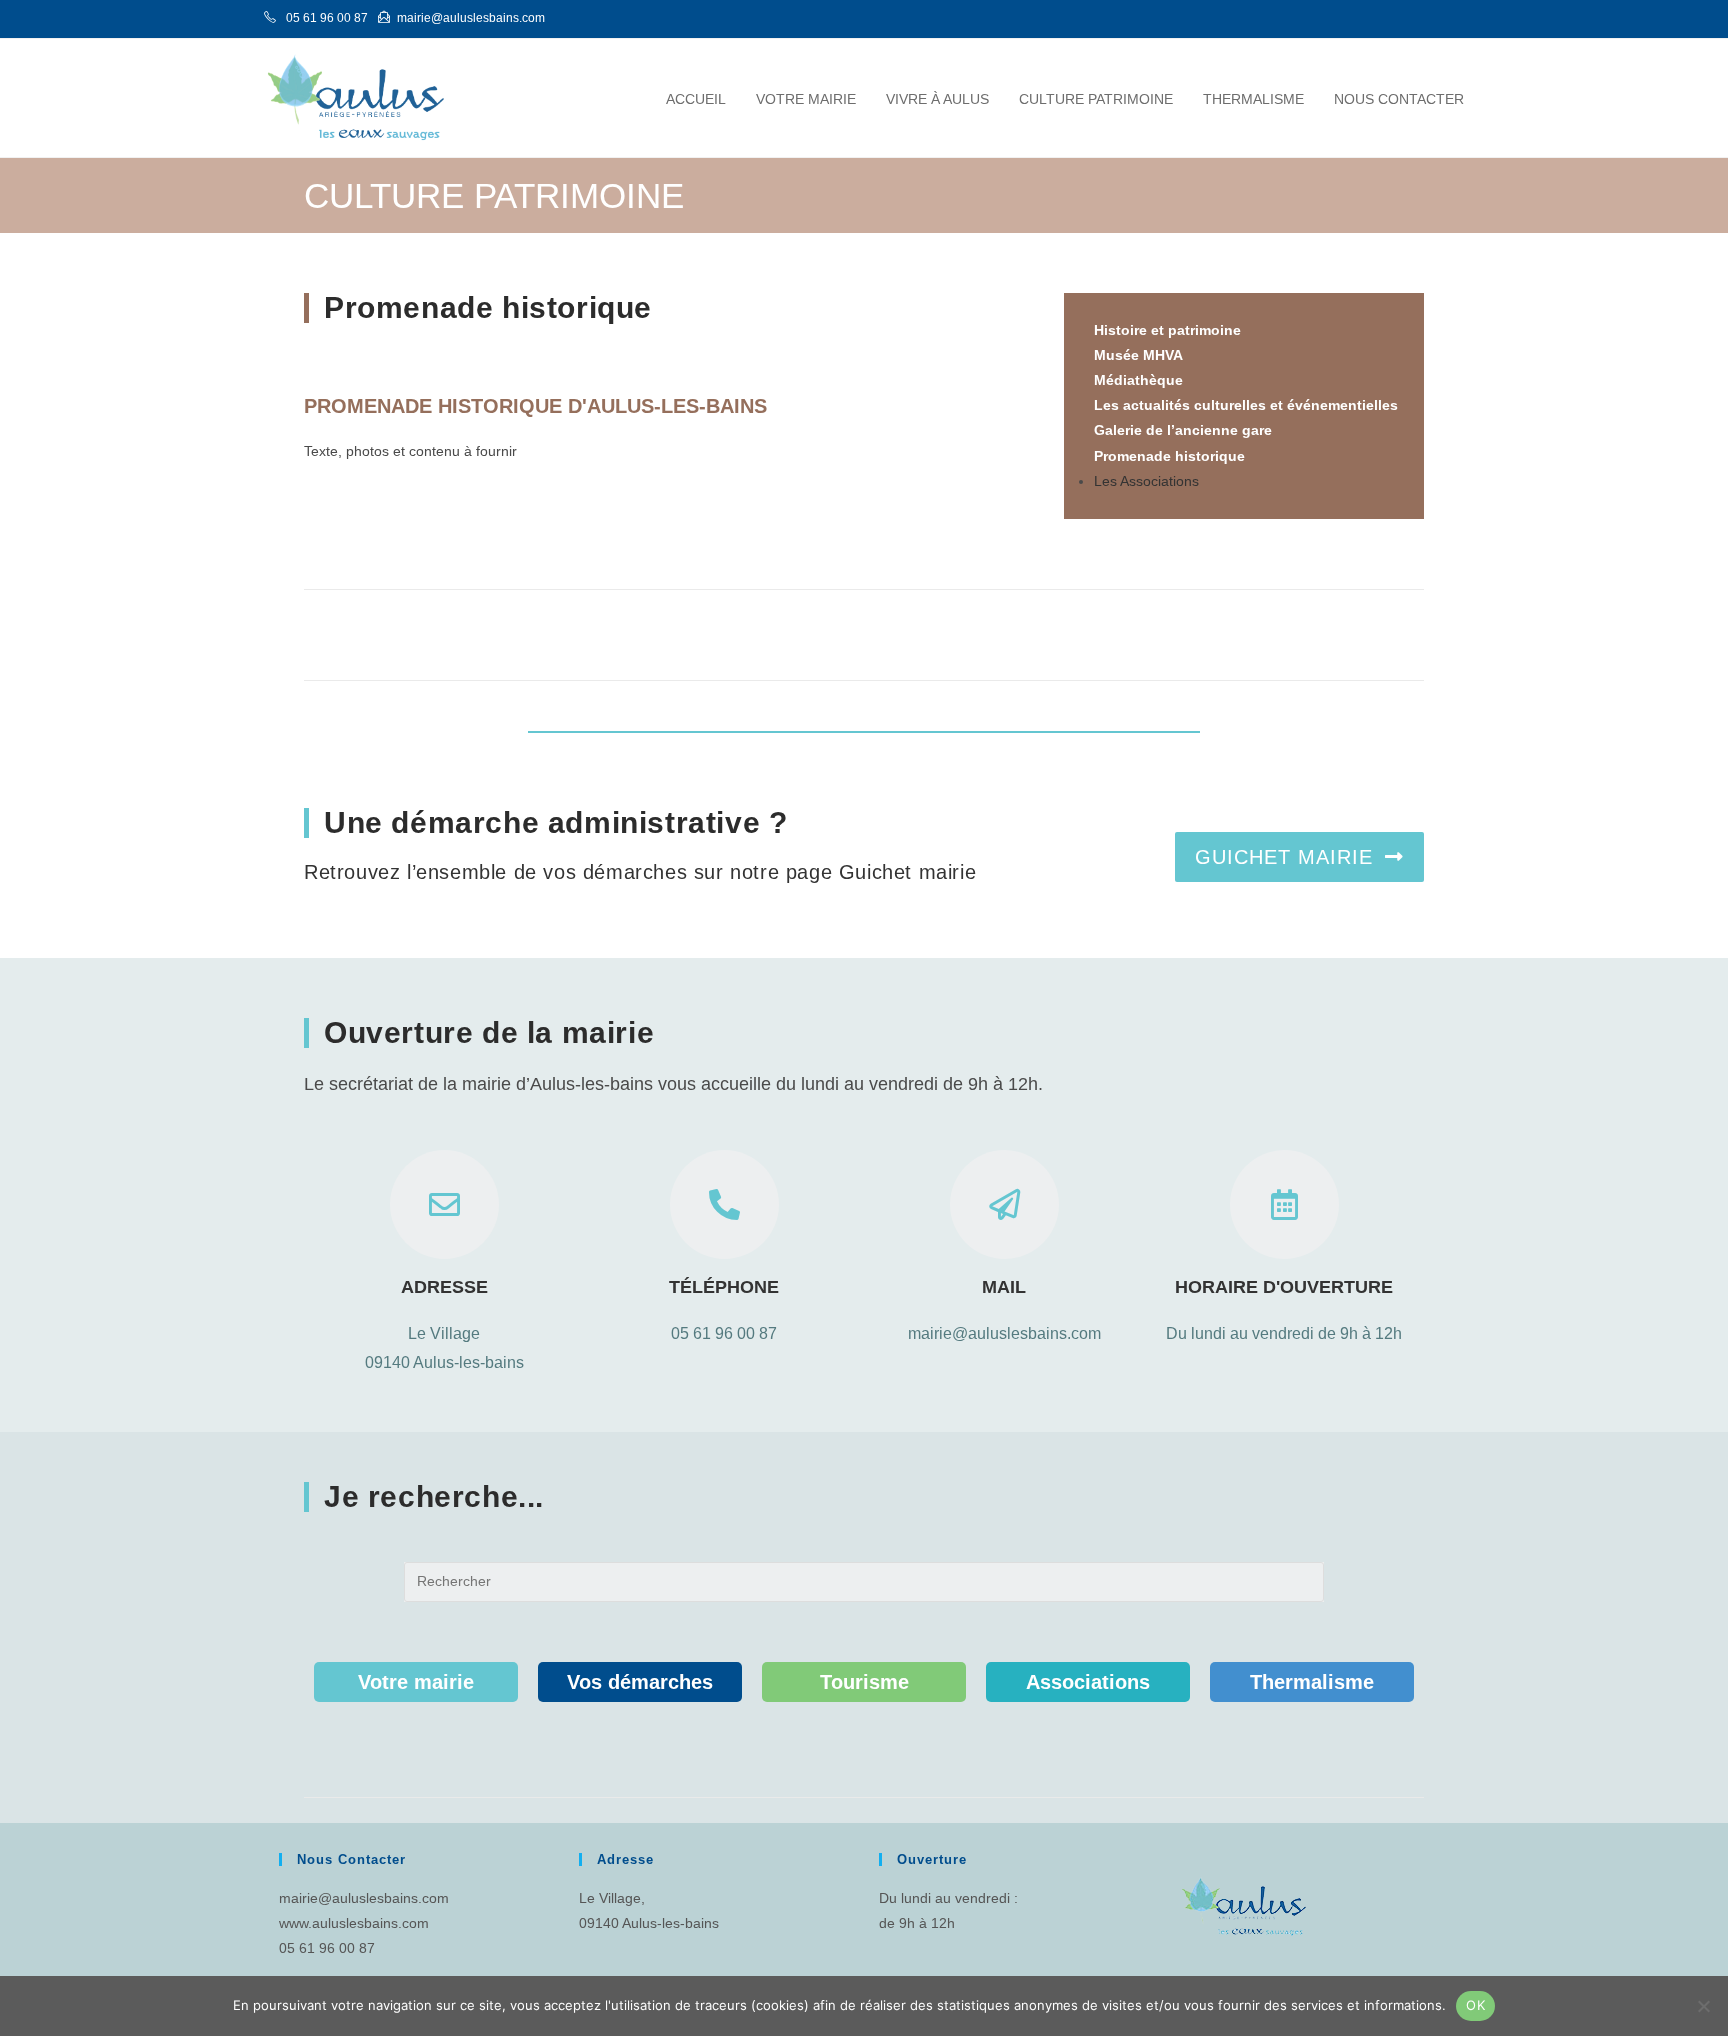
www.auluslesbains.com (354, 1923)
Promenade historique (1169, 456)
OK (1475, 2005)
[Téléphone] (724, 1204)
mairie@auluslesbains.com (364, 1898)
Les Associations (1146, 481)
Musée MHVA (1138, 355)
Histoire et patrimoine (1167, 330)
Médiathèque (1138, 380)
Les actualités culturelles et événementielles (1246, 405)
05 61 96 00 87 (724, 1333)
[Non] (1703, 2006)
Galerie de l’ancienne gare (1183, 430)
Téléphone (724, 1287)
